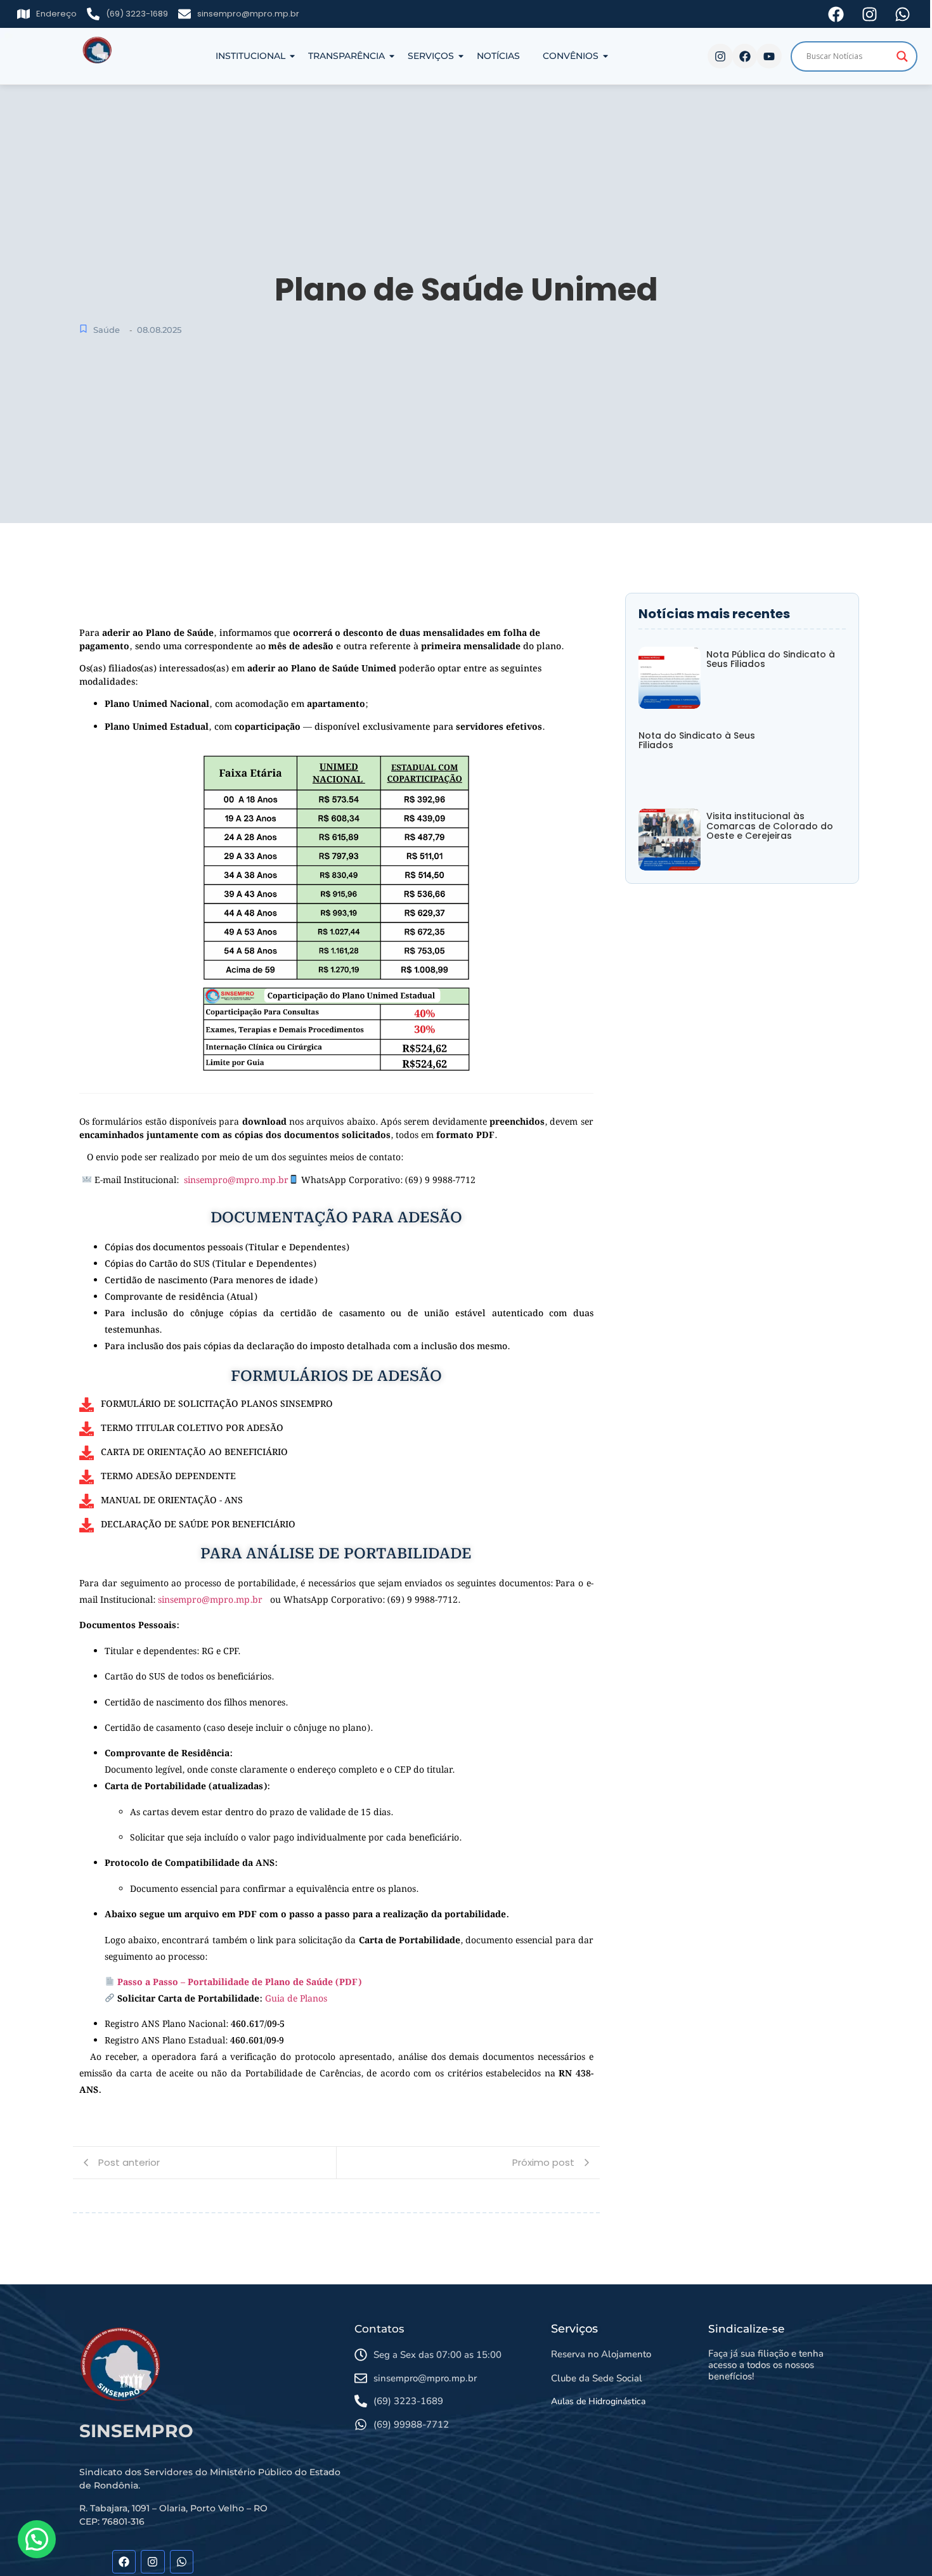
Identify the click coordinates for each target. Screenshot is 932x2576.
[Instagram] (720, 56)
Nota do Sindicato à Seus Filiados (697, 741)
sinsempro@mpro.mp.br (236, 1181)
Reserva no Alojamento (601, 2354)
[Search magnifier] (902, 56)
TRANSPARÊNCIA (346, 56)
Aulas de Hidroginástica (598, 2401)
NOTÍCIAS (498, 56)
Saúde (107, 330)
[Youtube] (769, 56)
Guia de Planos (296, 1999)
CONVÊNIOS (571, 56)
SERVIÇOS (431, 56)
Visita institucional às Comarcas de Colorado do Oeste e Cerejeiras (770, 826)
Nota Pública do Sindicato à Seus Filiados (771, 660)
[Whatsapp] (182, 2562)
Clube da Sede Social (597, 2378)
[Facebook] (745, 56)
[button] (37, 2539)
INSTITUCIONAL (250, 56)
